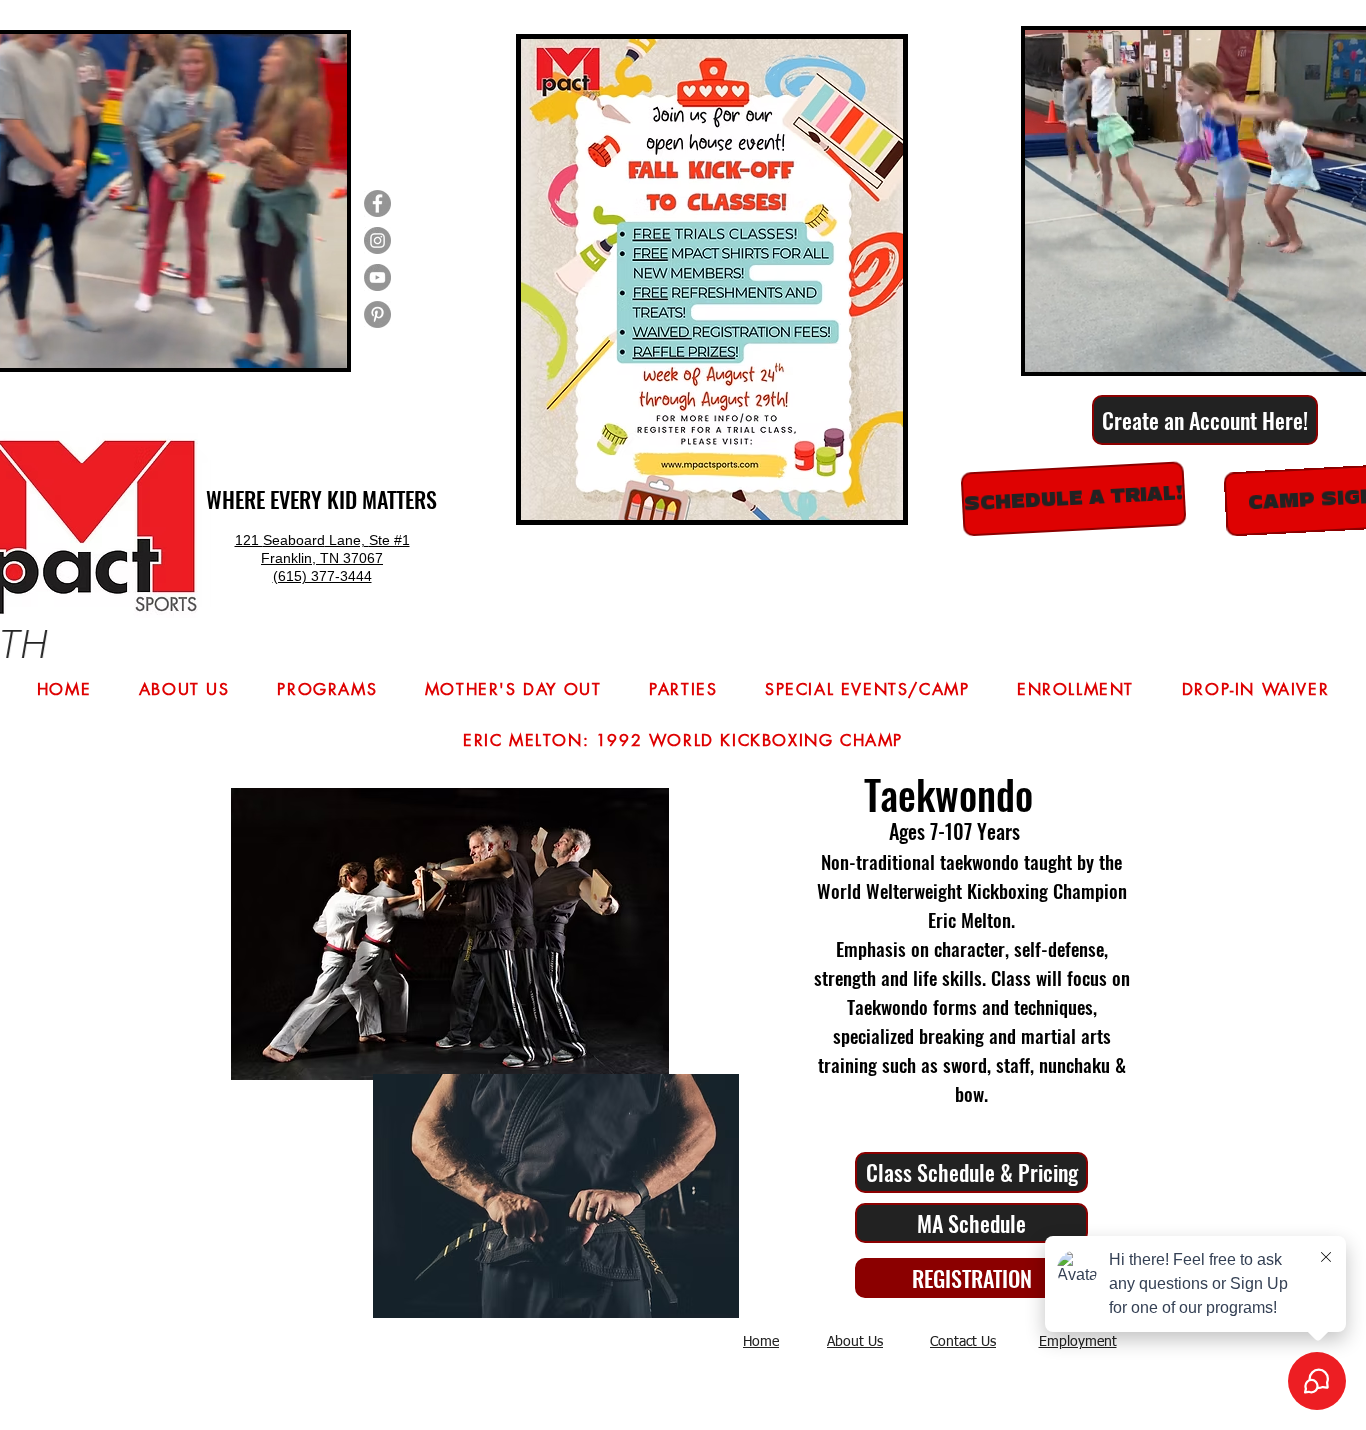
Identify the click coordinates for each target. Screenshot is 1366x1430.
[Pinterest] (377, 314)
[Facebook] (377, 203)
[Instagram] (377, 240)
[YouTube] (377, 277)
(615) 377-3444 (322, 576)
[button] (321, 346)
